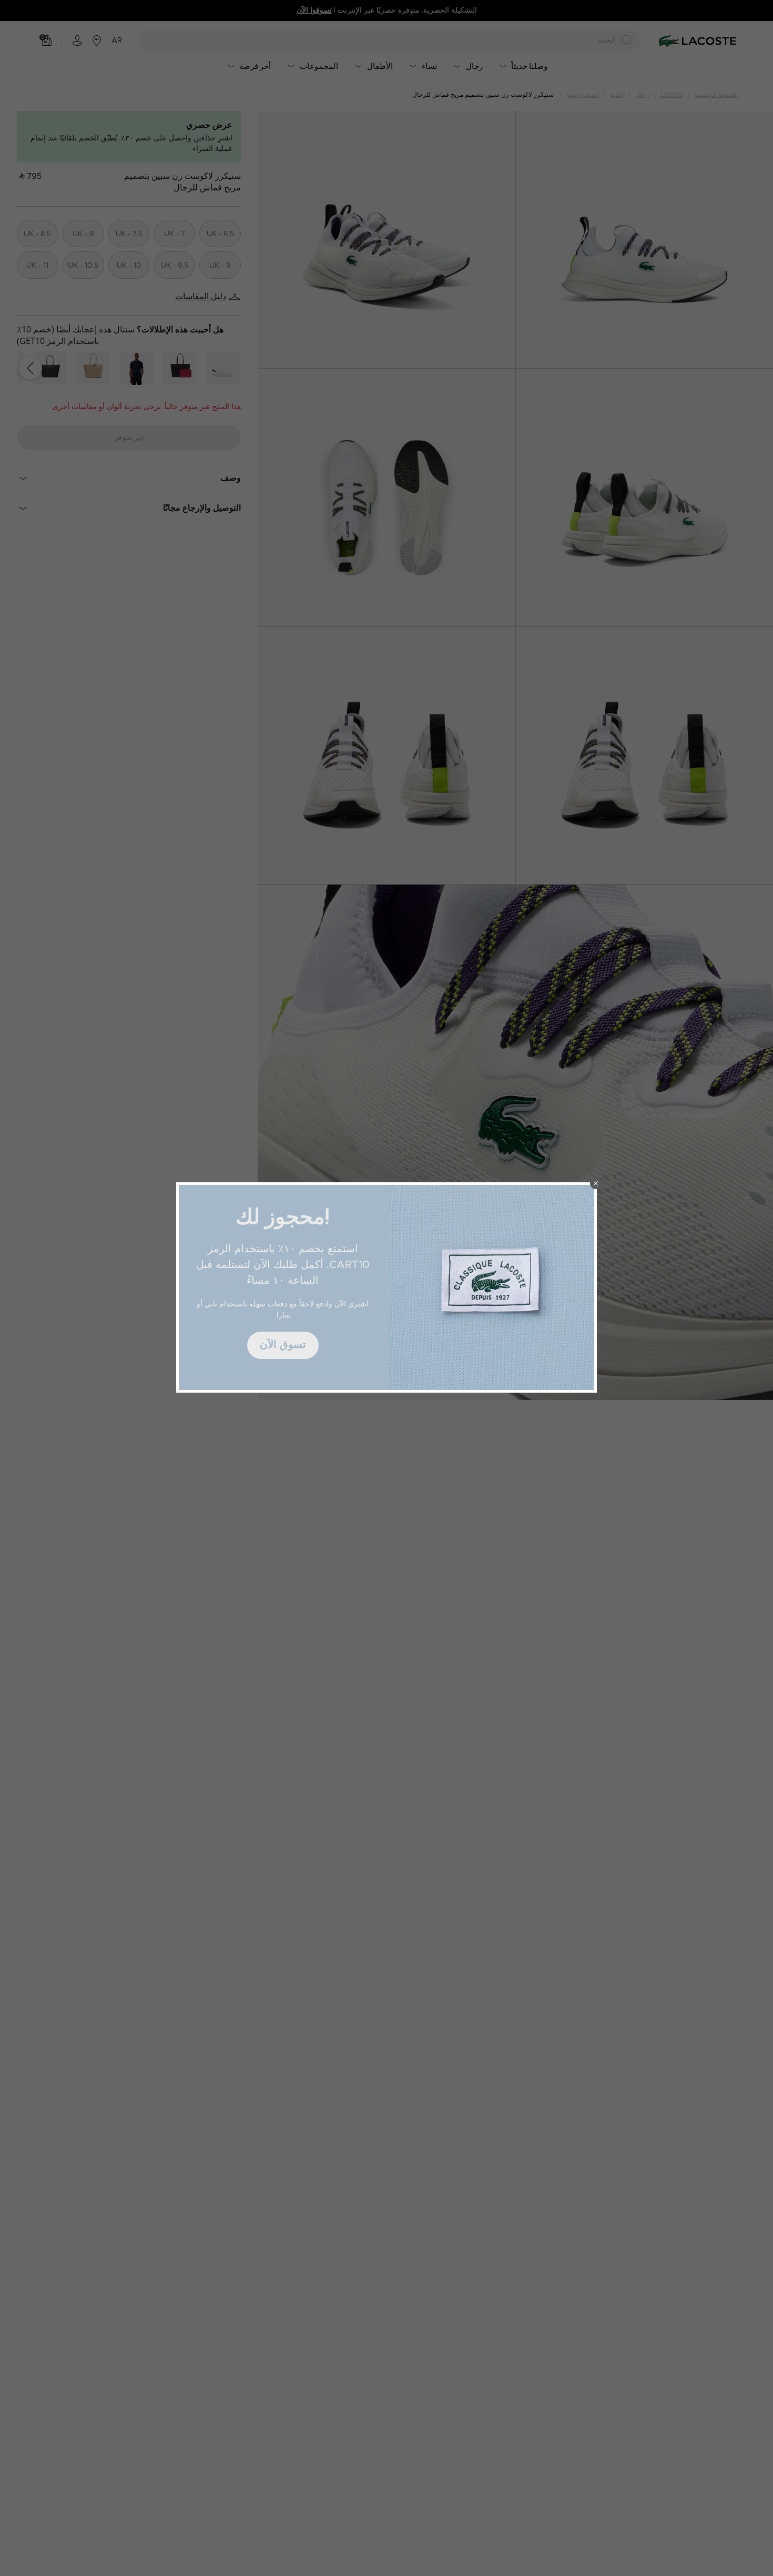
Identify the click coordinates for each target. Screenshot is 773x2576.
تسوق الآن (283, 1345)
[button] (596, 1183)
